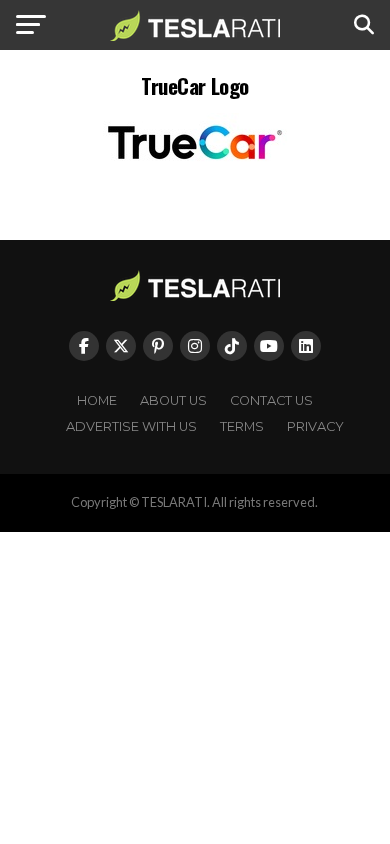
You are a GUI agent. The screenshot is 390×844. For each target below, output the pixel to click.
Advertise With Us (131, 426)
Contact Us (271, 400)
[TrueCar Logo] (195, 166)
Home (97, 400)
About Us (173, 400)
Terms (242, 426)
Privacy (315, 426)
